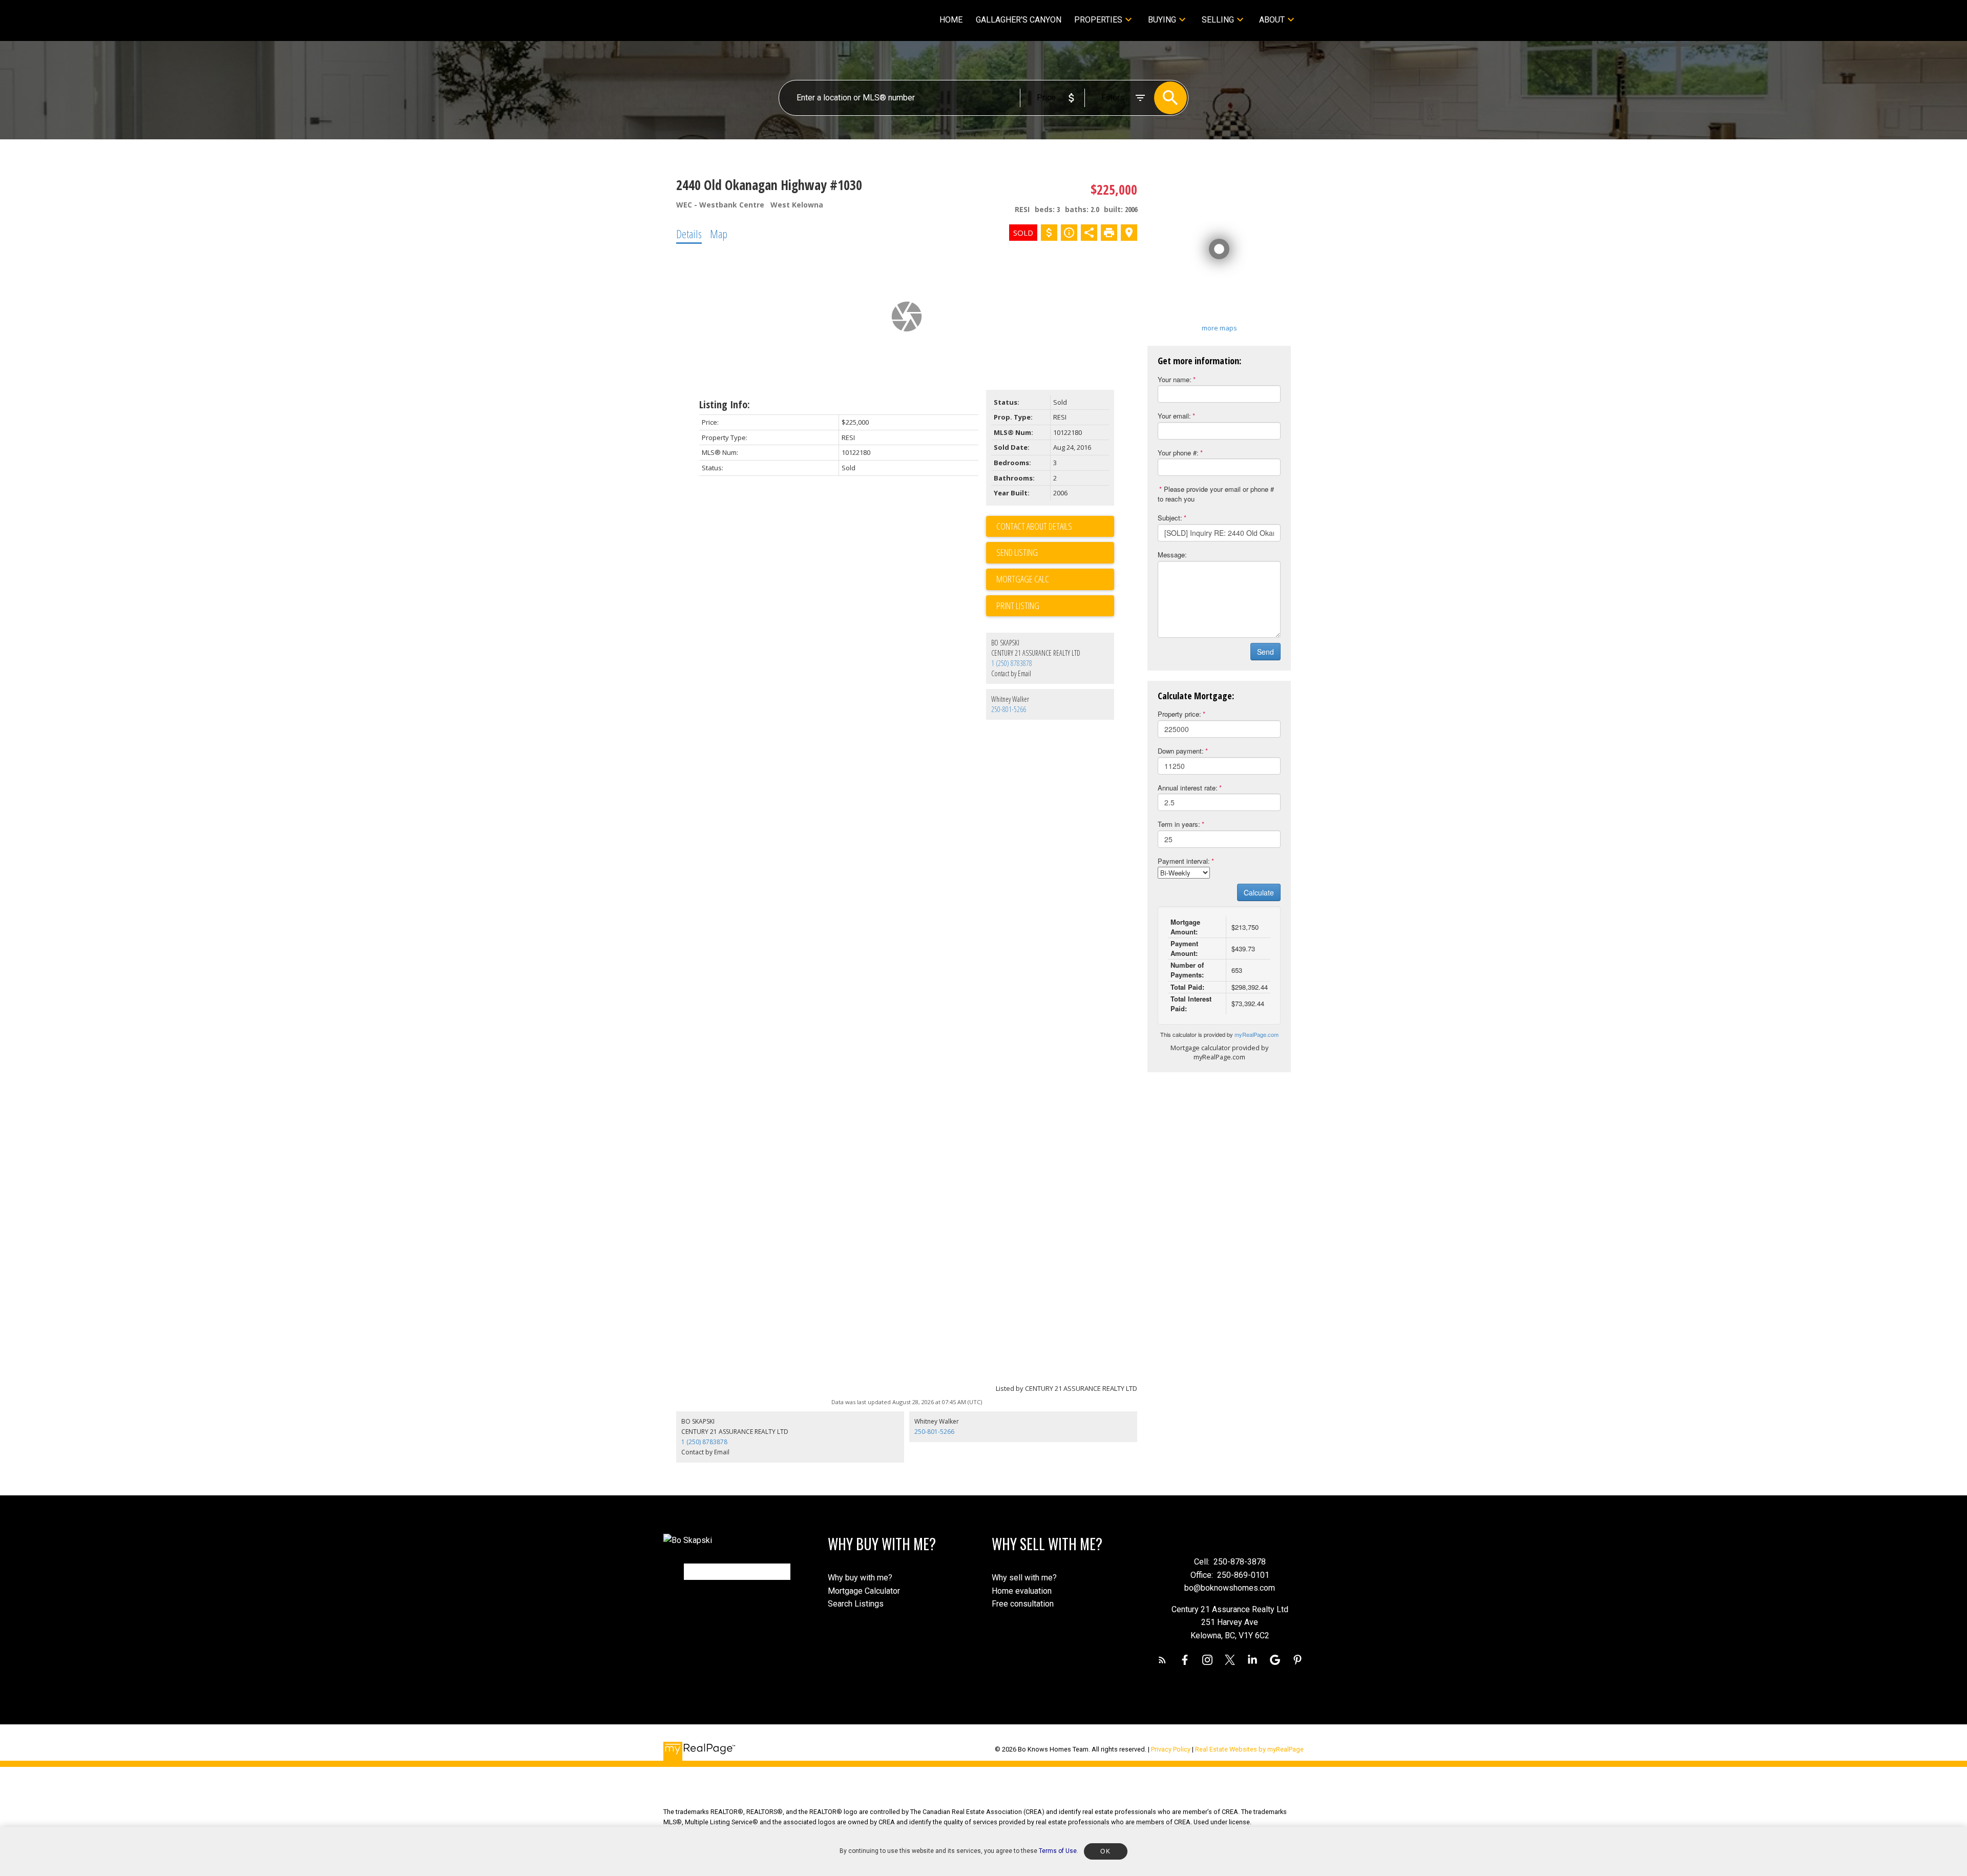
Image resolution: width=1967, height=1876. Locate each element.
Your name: (1175, 379)
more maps (1219, 328)
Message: (1172, 555)
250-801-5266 (1009, 709)
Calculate (1259, 892)
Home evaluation (1022, 1591)
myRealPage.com (1257, 1034)
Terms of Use (1058, 1851)
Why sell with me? (1024, 1578)
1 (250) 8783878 (1012, 663)
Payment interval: (1184, 861)
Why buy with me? (860, 1578)
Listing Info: (725, 404)
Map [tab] (719, 234)
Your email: (1174, 416)
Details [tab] (689, 234)
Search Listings (856, 1604)
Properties (1098, 20)
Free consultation (1023, 1604)
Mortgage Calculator (864, 1591)
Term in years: (1179, 824)
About (1272, 20)
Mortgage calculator (1055, 579)
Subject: (1170, 518)
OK (1105, 1851)
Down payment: (1181, 751)
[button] (1162, 1660)
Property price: (1179, 714)
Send (1265, 652)
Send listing (1017, 552)
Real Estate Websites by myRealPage (1249, 1749)
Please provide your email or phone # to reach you (1216, 494)
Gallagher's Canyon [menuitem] (1019, 20)
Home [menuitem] (951, 20)
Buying (1162, 20)
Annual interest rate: (1188, 788)
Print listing (1018, 606)
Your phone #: (1178, 453)
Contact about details (1034, 526)
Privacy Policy (1171, 1749)
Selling (1218, 20)
